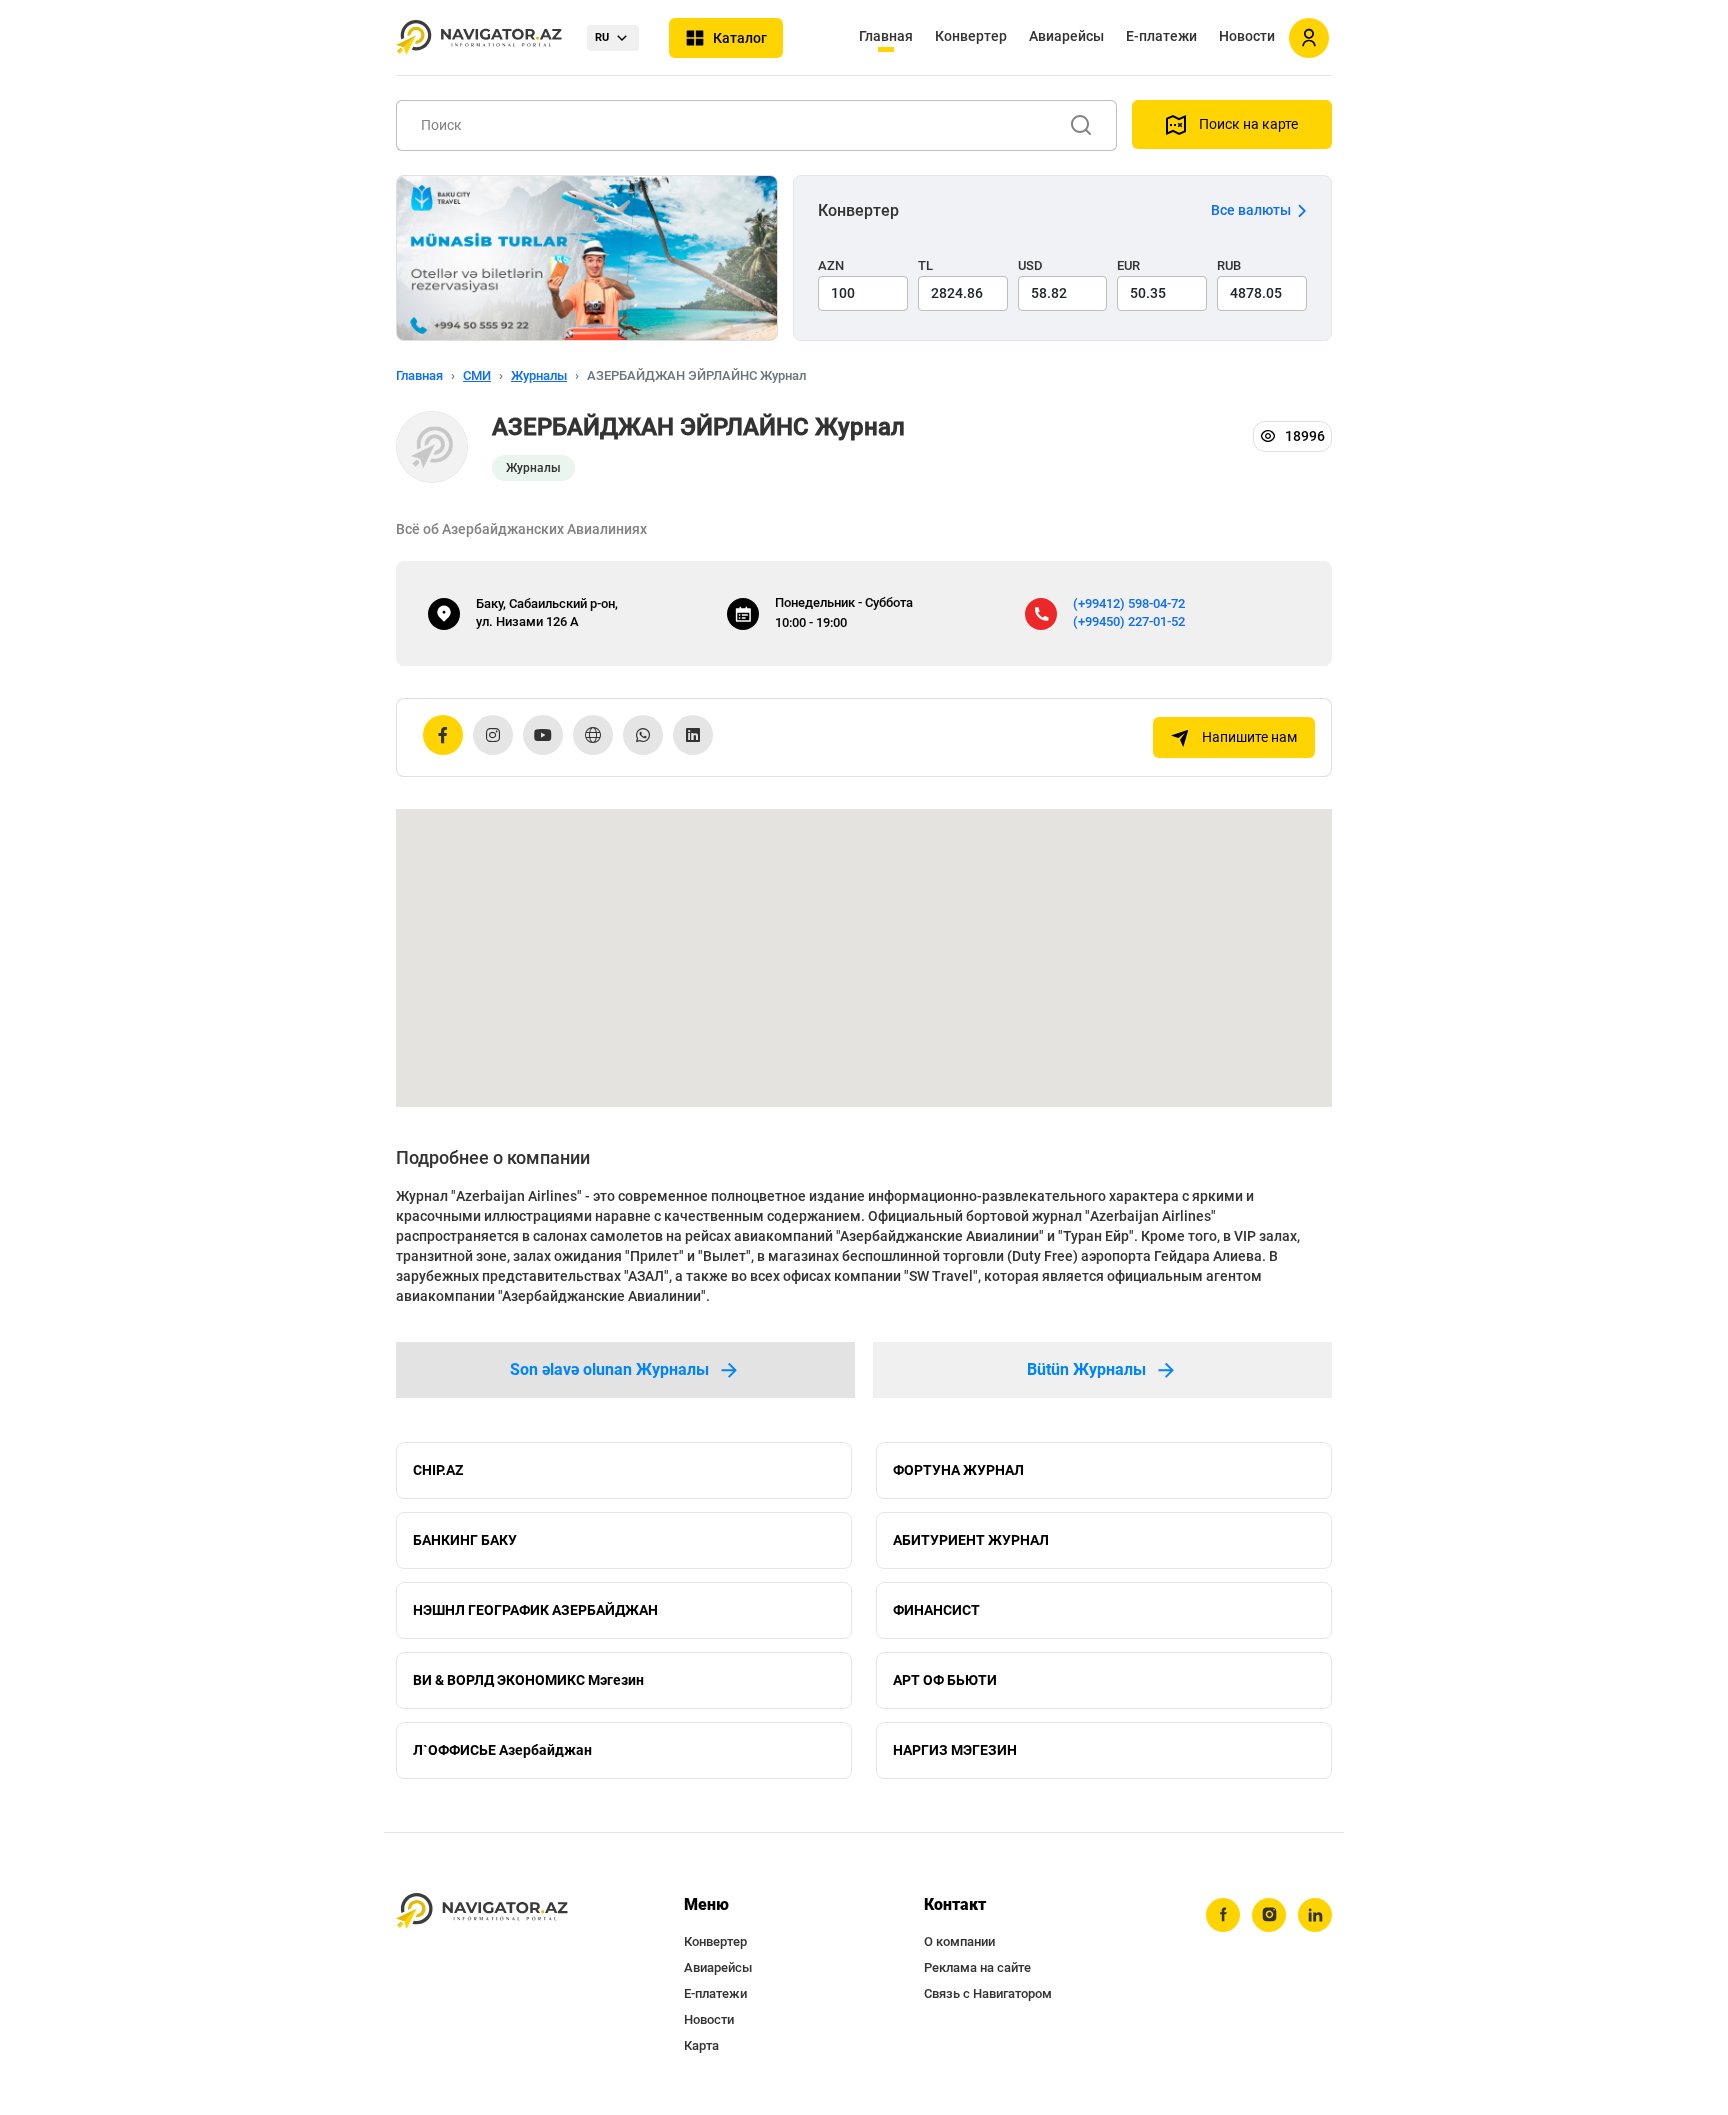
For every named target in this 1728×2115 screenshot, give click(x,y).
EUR (1128, 265)
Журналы (539, 375)
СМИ (477, 375)
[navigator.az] (482, 1911)
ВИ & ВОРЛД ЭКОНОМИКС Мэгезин (528, 1680)
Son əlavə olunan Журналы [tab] (609, 1369)
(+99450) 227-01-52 (1129, 621)
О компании (959, 1941)
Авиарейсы (1066, 36)
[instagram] (1269, 1915)
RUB (1229, 265)
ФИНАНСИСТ (936, 1610)
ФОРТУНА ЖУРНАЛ (958, 1470)
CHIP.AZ (438, 1470)
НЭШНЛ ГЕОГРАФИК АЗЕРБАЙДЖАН (535, 1610)
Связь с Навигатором (988, 1993)
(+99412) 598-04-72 (1129, 603)
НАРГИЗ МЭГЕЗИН (955, 1750)
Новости (1247, 36)
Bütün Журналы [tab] (1086, 1369)
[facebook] (1223, 1915)
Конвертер (971, 36)
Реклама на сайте (977, 1967)
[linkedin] (1315, 1915)
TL (925, 265)
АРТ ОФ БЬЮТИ (945, 1680)
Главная (886, 36)
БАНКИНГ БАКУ (465, 1540)
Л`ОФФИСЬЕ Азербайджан (502, 1750)
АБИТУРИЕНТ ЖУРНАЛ (971, 1540)
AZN (831, 265)
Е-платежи (1161, 36)
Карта (701, 2045)
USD (1030, 265)
